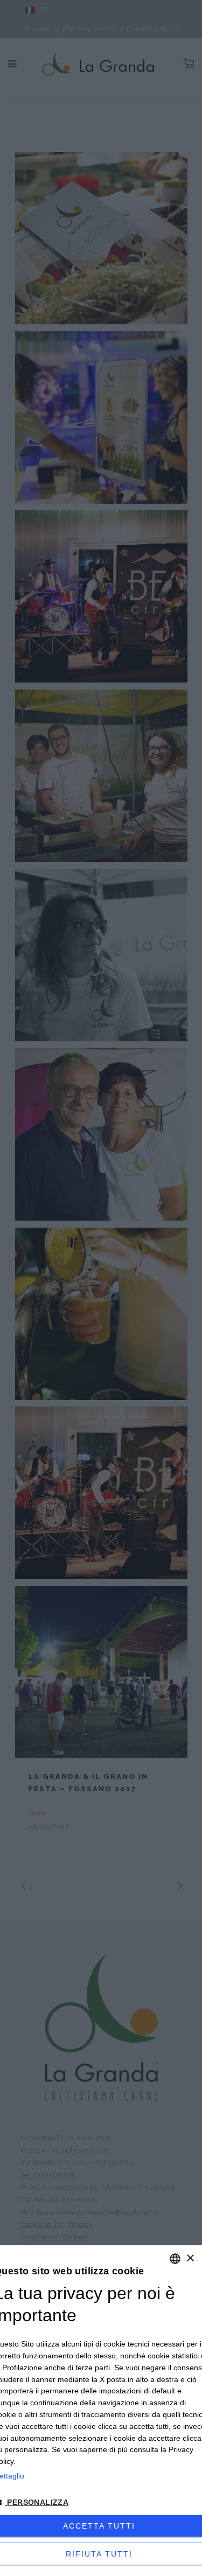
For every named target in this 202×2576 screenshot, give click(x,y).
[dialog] (101, 2411)
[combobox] (175, 2259)
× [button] (190, 2258)
